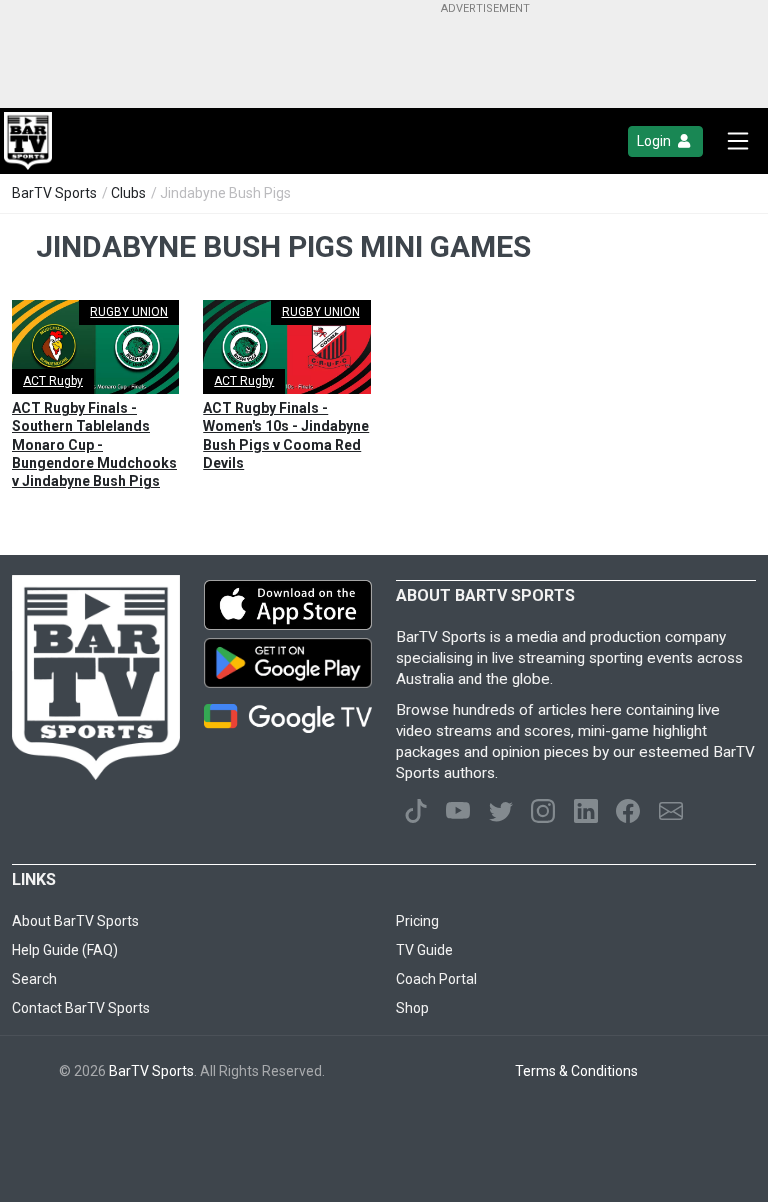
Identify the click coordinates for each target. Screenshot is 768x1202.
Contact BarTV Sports (81, 1008)
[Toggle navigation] (738, 141)
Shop (412, 1008)
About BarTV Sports (75, 921)
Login (655, 141)
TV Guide (424, 950)
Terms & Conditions (576, 1071)
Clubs (128, 193)
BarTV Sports (54, 193)
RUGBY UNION (129, 312)
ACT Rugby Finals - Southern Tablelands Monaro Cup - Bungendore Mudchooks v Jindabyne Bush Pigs (94, 444)
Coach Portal (436, 979)
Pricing (417, 921)
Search (34, 979)
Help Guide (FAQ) (65, 950)
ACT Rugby (53, 381)
